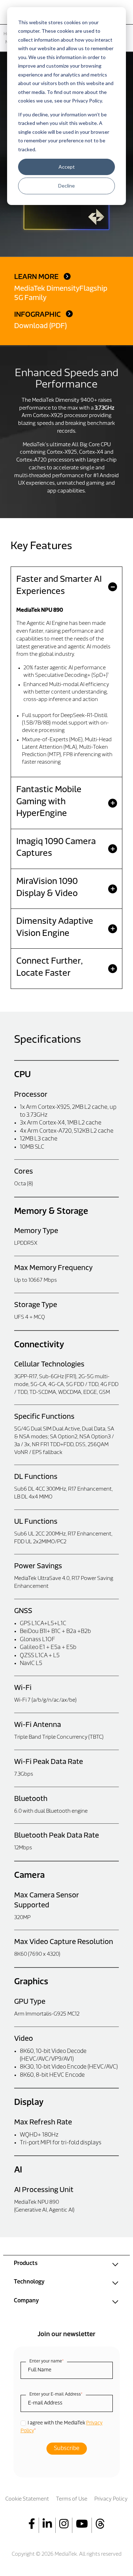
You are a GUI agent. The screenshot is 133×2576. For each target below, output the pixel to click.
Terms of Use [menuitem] (72, 2499)
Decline (66, 186)
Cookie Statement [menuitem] (27, 2499)
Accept (67, 167)
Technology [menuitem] (29, 2282)
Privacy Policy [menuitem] (111, 2499)
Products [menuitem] (26, 2264)
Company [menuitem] (26, 2301)
